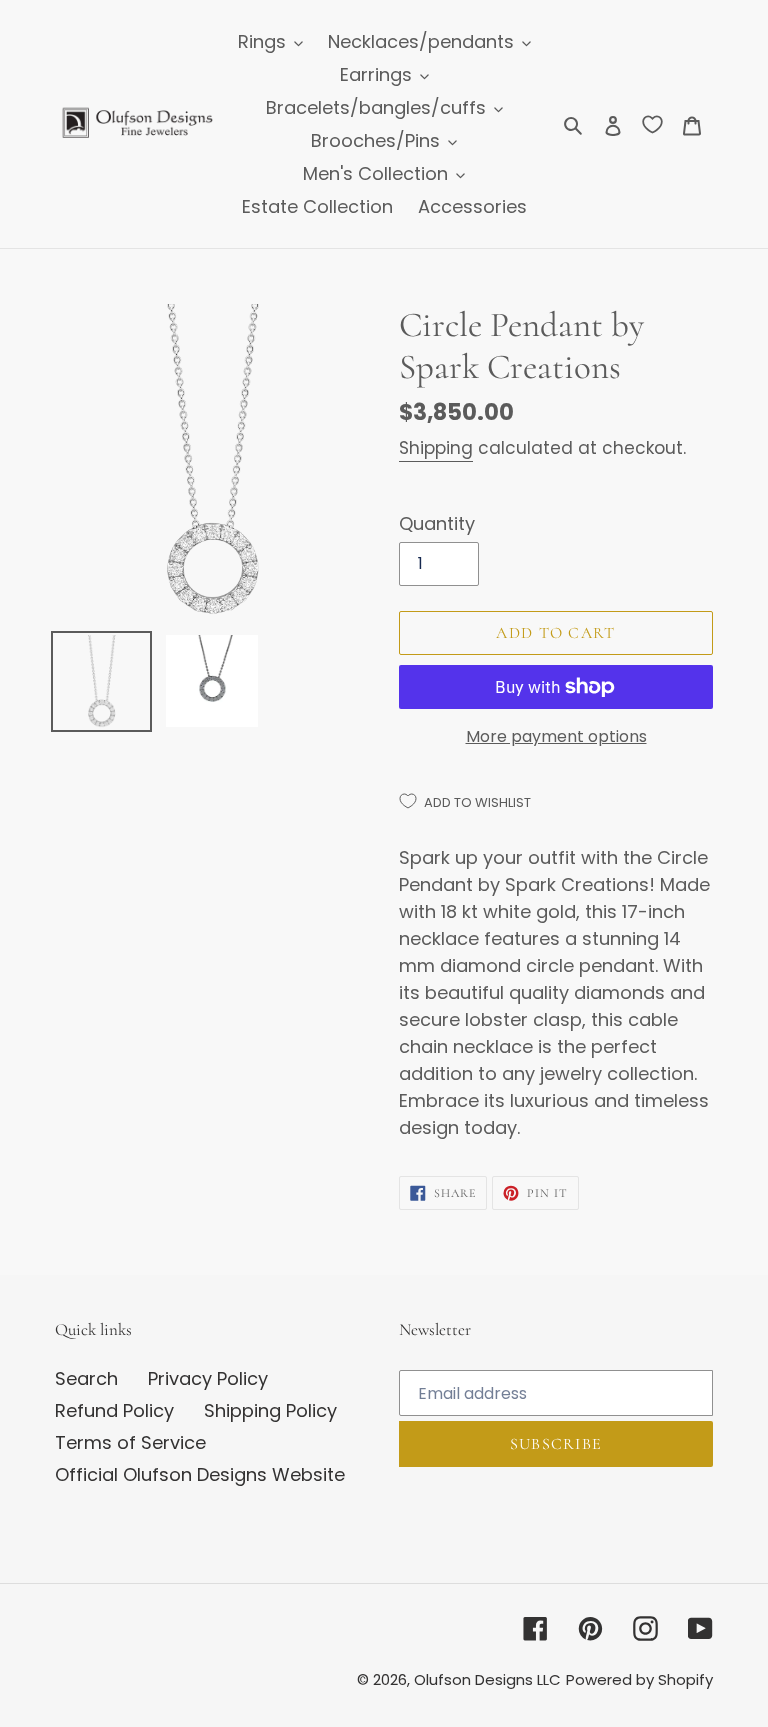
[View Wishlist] (652, 124)
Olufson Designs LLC (487, 1679)
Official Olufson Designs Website (200, 1474)
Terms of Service (130, 1442)
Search (86, 1378)
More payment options (556, 736)
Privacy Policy (208, 1378)
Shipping (436, 448)
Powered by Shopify (639, 1679)
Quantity (437, 523)
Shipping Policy (270, 1410)
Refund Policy (114, 1410)
